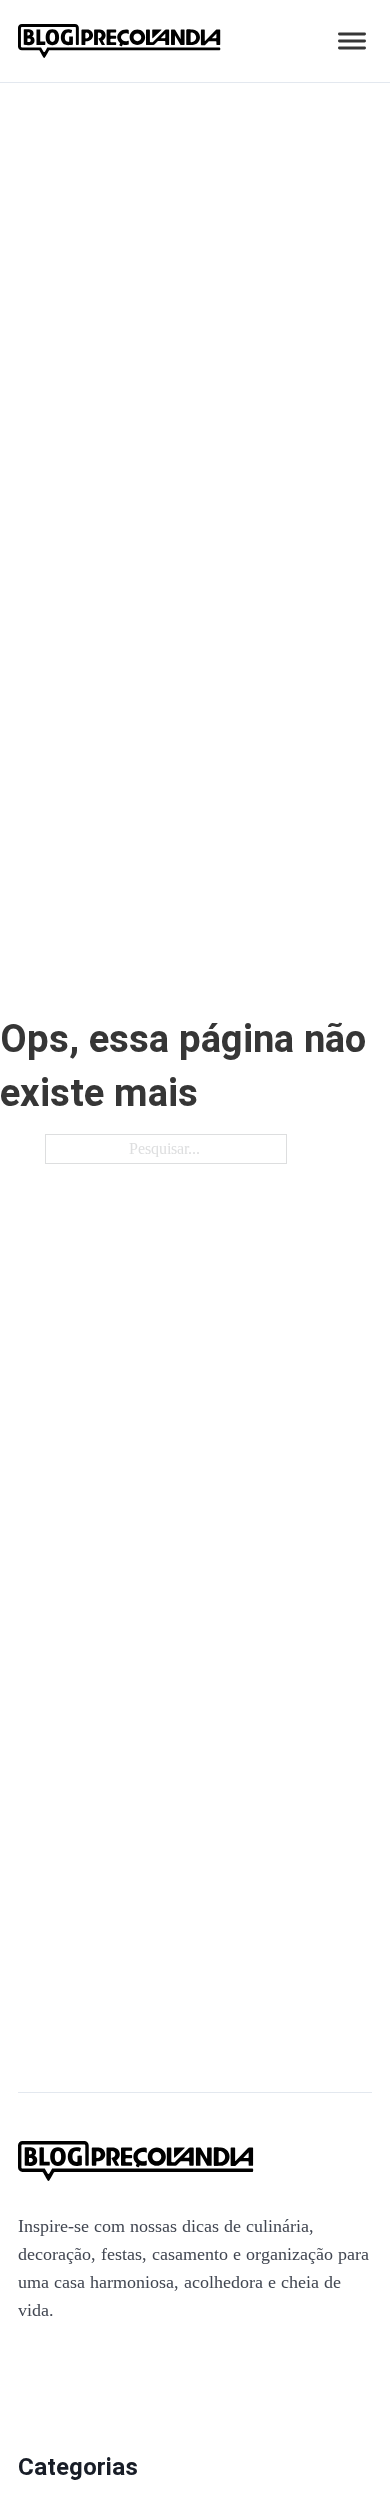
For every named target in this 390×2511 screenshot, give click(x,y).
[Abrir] (352, 41)
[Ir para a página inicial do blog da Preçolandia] (120, 41)
